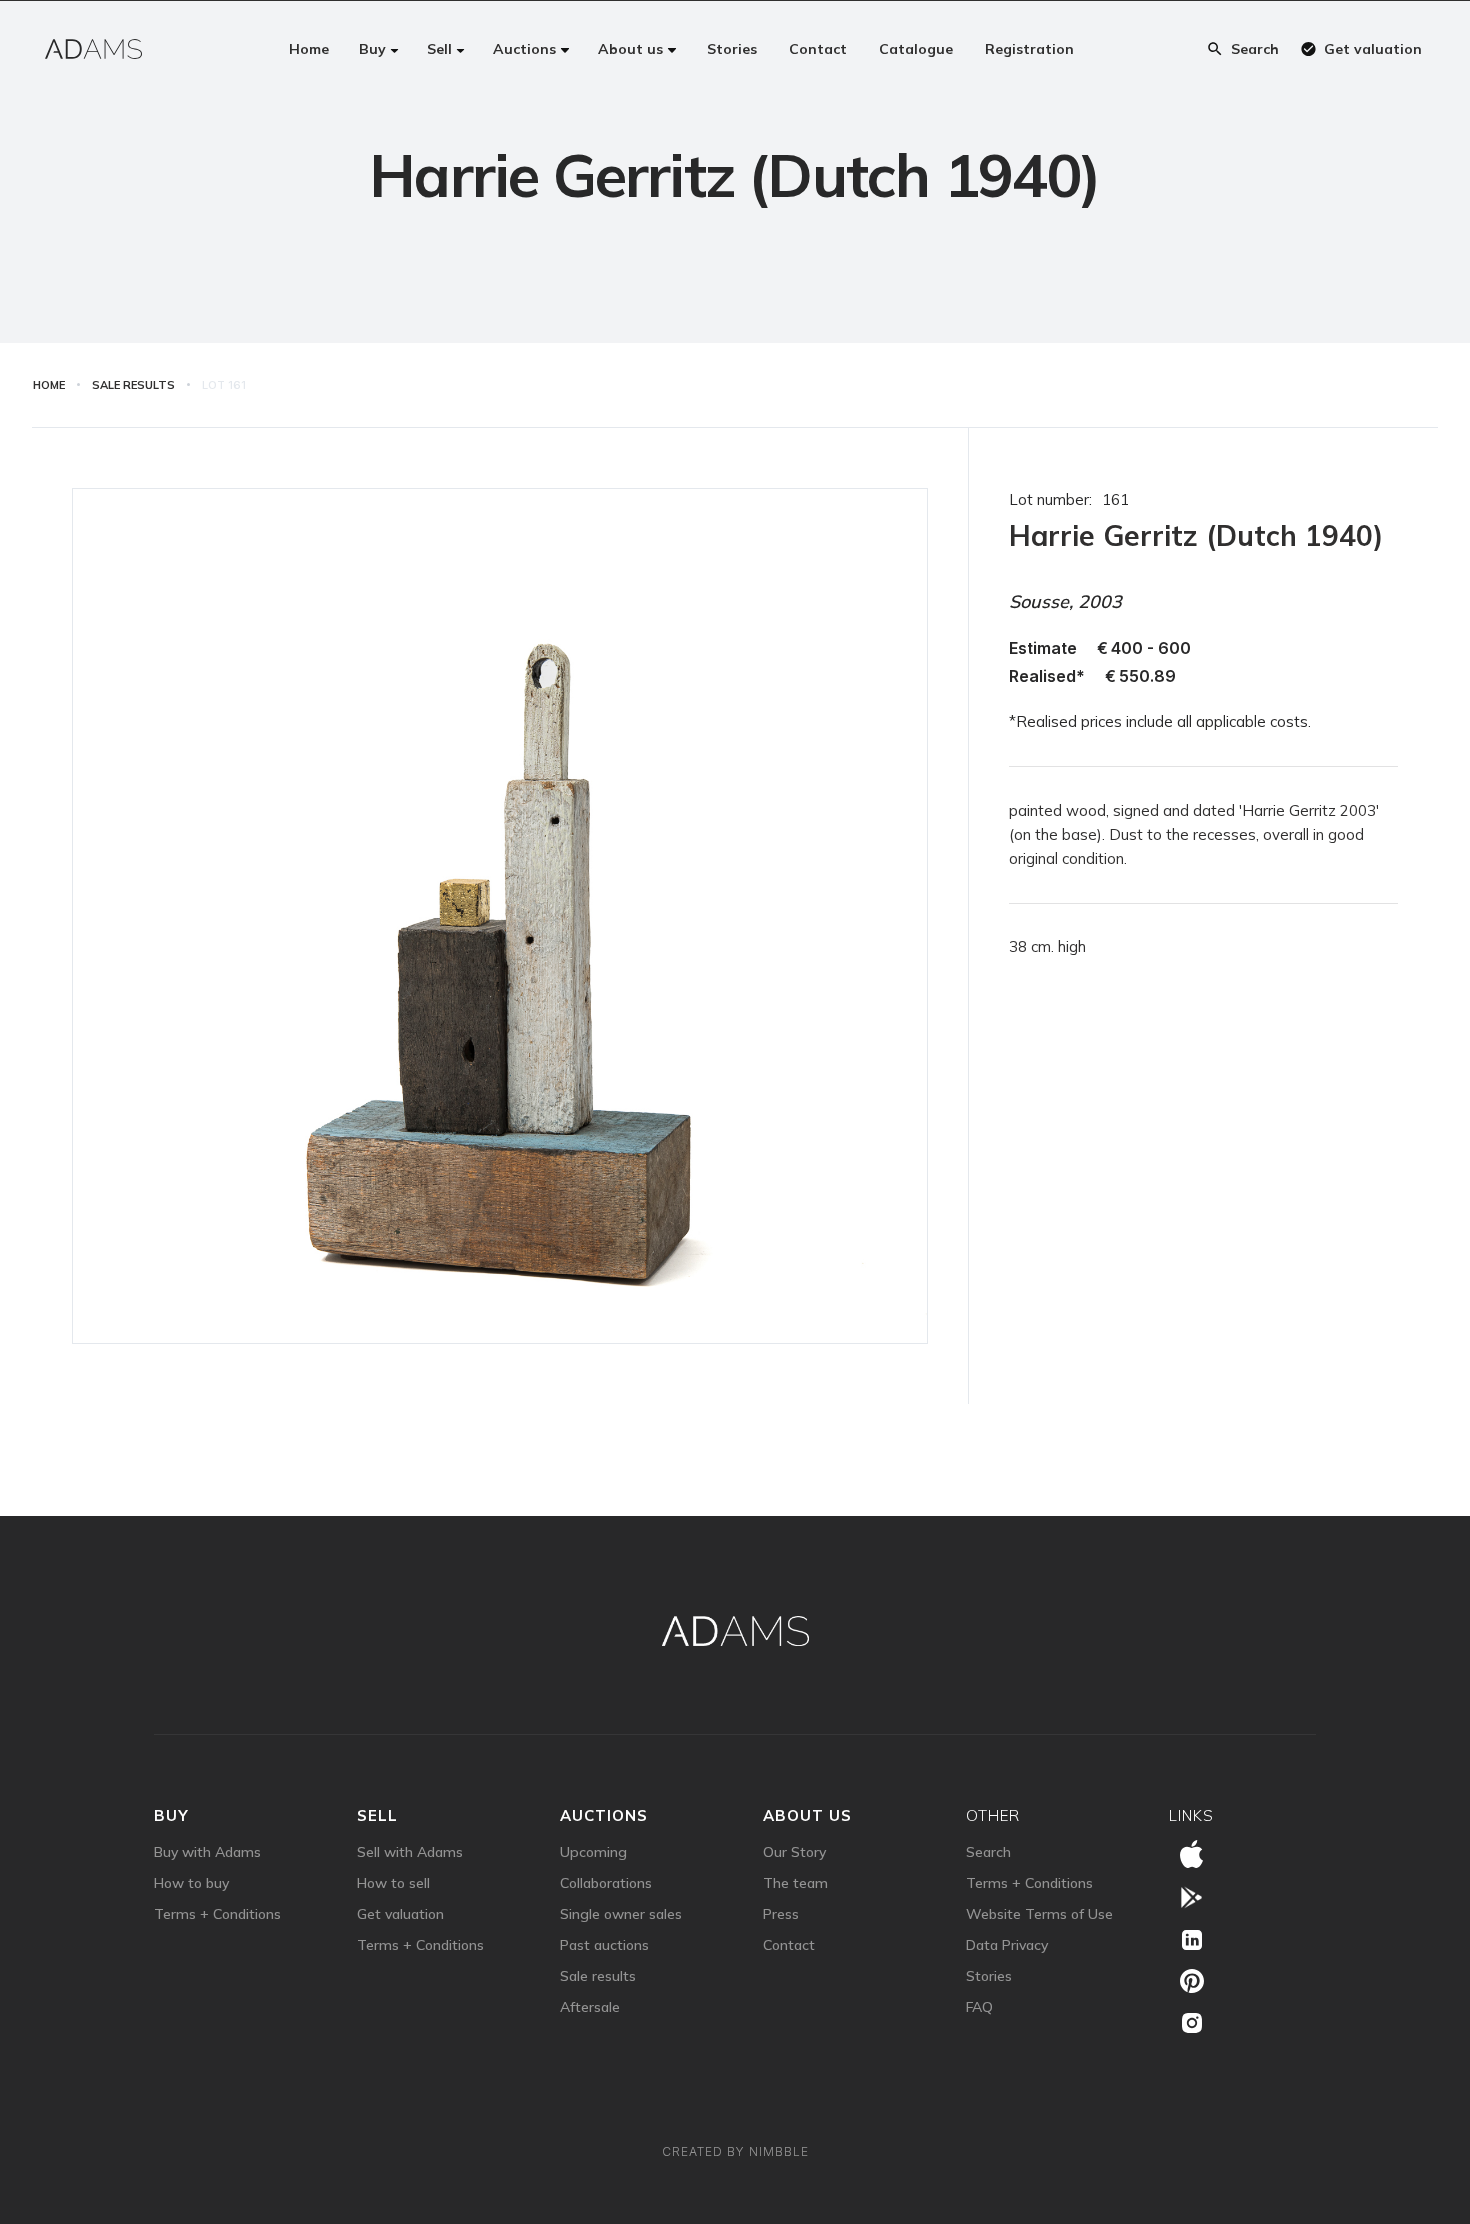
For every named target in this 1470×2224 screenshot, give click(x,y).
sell (377, 1815)
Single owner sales (621, 1914)
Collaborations (606, 1883)
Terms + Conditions (217, 1914)
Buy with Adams (207, 1852)
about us (807, 1815)
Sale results (598, 1976)
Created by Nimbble (735, 2151)
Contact (789, 1945)
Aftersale (590, 2007)
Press (781, 1914)
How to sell (393, 1883)
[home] (93, 49)
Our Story (794, 1852)
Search (988, 1852)
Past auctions (604, 1945)
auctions (604, 1815)
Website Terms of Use (1039, 1914)
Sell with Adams (410, 1852)
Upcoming (593, 1852)
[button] (379, 49)
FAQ (979, 2007)
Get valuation (400, 1914)
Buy (171, 1815)
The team (795, 1883)
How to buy (191, 1883)
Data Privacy (1007, 1945)
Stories (989, 1976)
